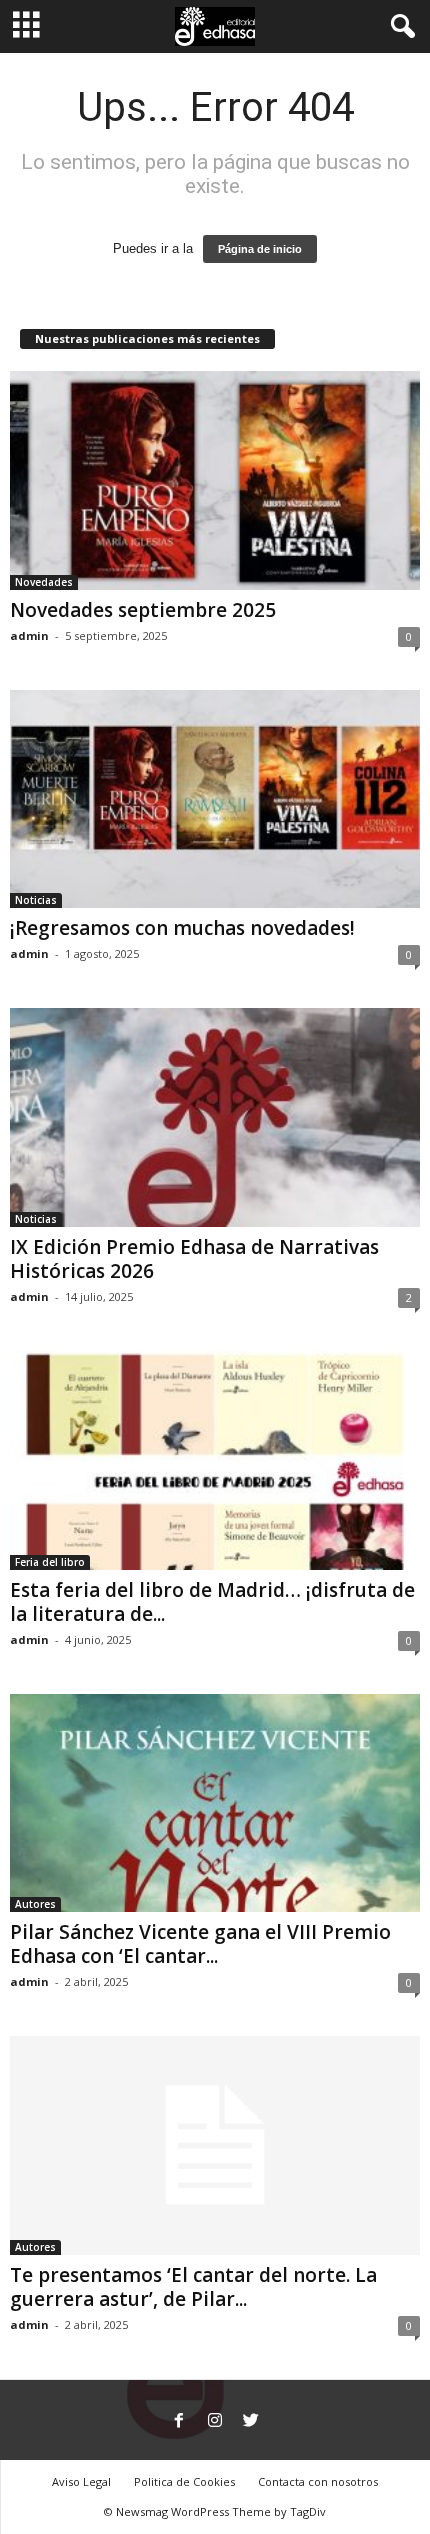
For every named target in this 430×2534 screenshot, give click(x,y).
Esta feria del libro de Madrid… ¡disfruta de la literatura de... (212, 1602)
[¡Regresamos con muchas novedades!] (215, 799)
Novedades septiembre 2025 (143, 610)
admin (29, 635)
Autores (35, 1904)
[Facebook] (179, 2422)
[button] (399, 27)
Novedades (44, 582)
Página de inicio (260, 249)
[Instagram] (215, 2422)
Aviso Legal (81, 2481)
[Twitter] (251, 2422)
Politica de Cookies (184, 2481)
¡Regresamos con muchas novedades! (182, 928)
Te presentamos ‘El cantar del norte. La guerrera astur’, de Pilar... (193, 2287)
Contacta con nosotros (318, 2481)
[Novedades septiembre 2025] (215, 480)
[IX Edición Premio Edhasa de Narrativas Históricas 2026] (215, 1117)
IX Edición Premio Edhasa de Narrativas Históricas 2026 (194, 1259)
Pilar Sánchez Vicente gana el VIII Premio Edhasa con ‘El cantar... (200, 1944)
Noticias (36, 900)
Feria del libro (50, 1562)
